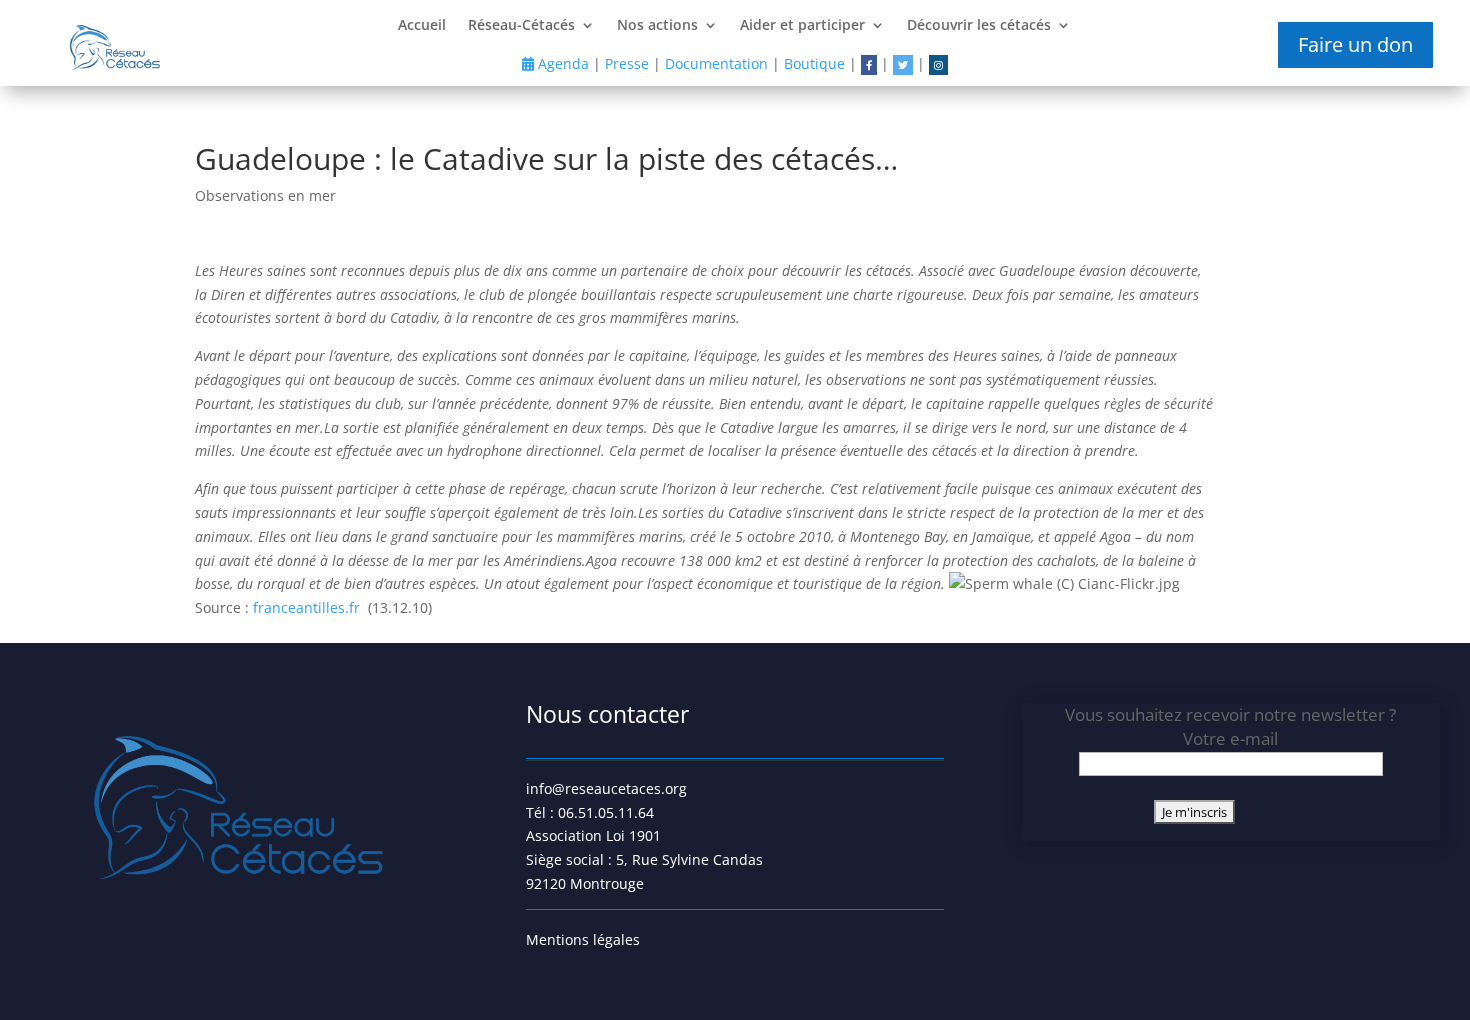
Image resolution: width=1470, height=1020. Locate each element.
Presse (627, 63)
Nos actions (657, 26)
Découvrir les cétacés (979, 26)
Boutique (814, 63)
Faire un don (1355, 44)
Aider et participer (802, 26)
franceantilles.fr (308, 607)
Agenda (561, 63)
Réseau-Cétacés (521, 26)
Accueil (422, 26)
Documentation (716, 63)
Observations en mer (265, 195)
